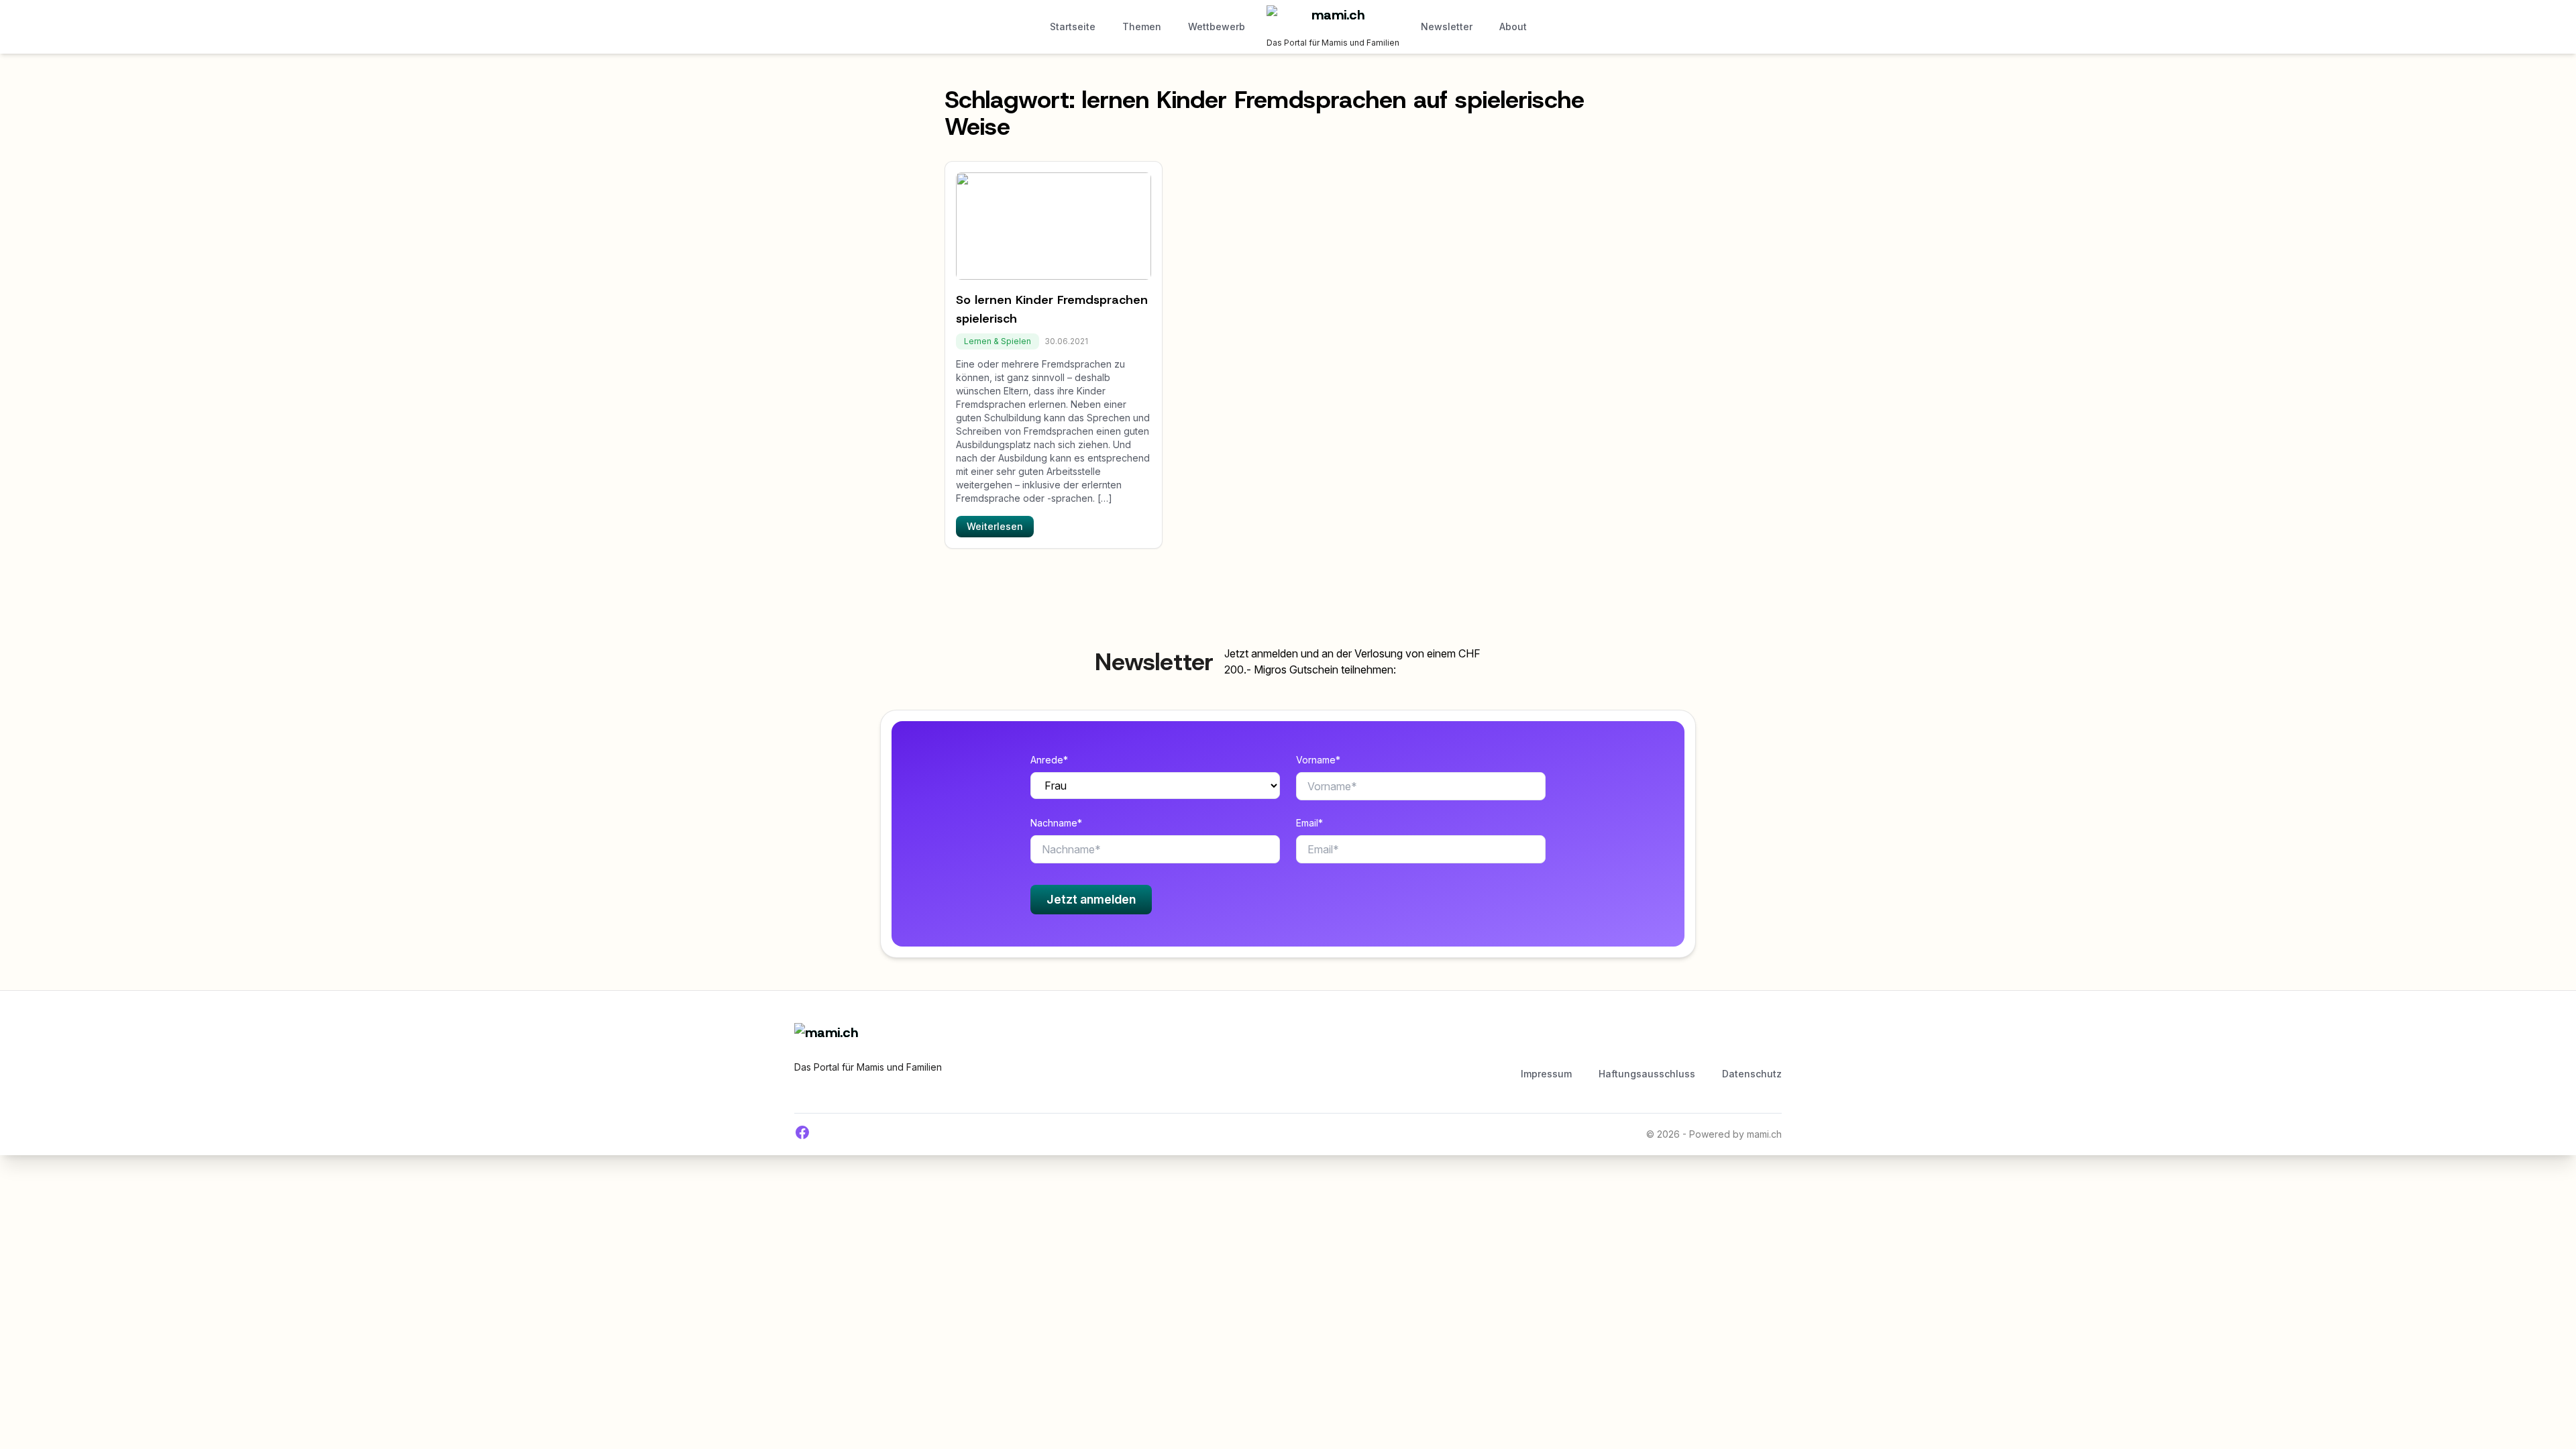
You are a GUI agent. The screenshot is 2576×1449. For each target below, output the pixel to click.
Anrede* (1049, 760)
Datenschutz (1752, 1074)
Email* (1309, 823)
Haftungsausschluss (1647, 1074)
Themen (1142, 26)
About (1513, 26)
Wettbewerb (1217, 26)
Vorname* (1318, 760)
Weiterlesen (995, 526)
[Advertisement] (1286, 1043)
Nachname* (1056, 823)
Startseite (1073, 26)
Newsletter (1447, 26)
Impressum (1546, 1074)
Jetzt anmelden (1091, 899)
